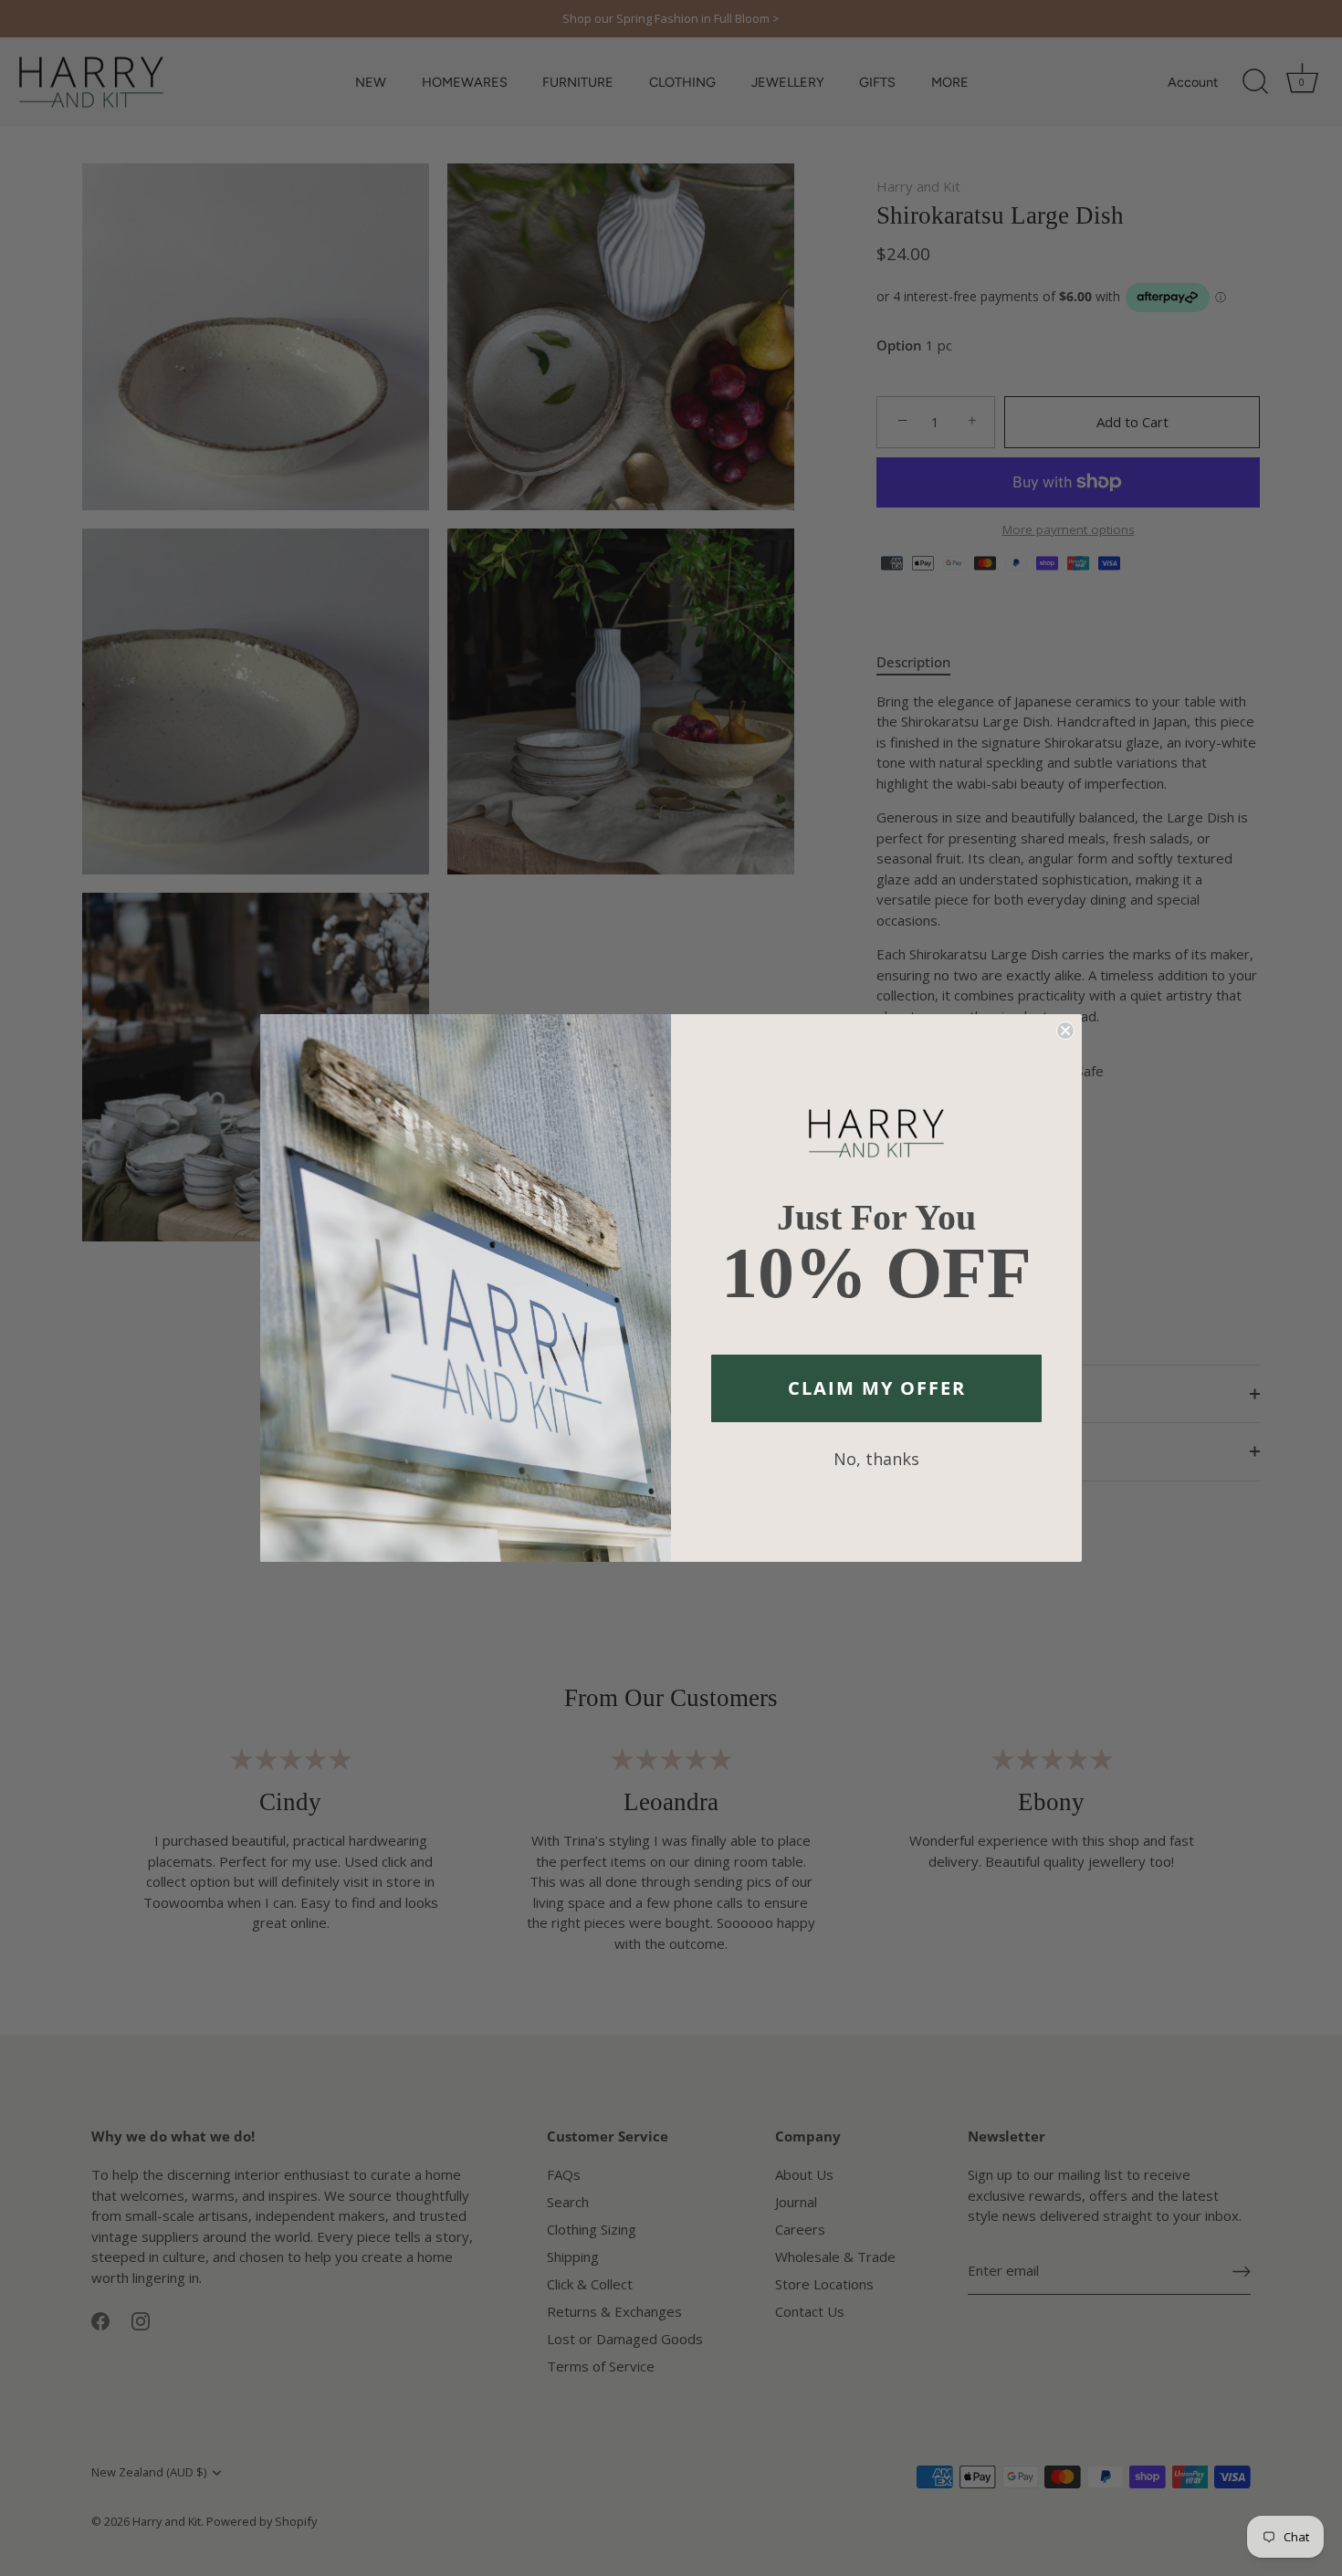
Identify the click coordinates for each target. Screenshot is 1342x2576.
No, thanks (876, 1459)
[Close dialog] (1065, 1031)
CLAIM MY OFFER (877, 1388)
